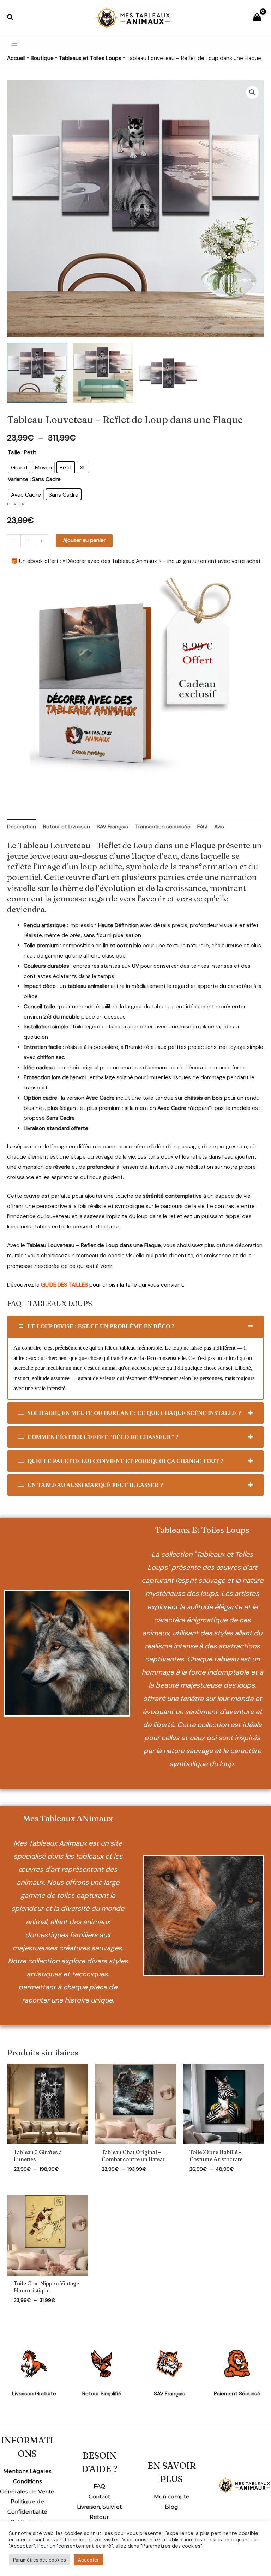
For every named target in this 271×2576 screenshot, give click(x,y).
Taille (14, 452)
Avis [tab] (219, 827)
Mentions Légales (27, 2471)
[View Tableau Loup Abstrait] (103, 373)
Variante (18, 479)
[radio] (19, 467)
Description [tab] (22, 827)
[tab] (135, 1326)
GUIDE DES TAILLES (64, 1285)
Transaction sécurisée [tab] (163, 827)
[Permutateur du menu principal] (14, 44)
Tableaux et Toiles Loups (90, 58)
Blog (171, 2507)
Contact (99, 2496)
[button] (11, 18)
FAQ (99, 2486)
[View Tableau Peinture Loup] (37, 373)
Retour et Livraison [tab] (67, 827)
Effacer (16, 504)
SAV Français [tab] (112, 827)
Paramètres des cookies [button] (40, 2560)
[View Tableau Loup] (168, 373)
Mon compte (172, 2496)
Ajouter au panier (84, 540)
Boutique (42, 58)
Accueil (16, 58)
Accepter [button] (88, 2560)
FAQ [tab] (202, 827)
